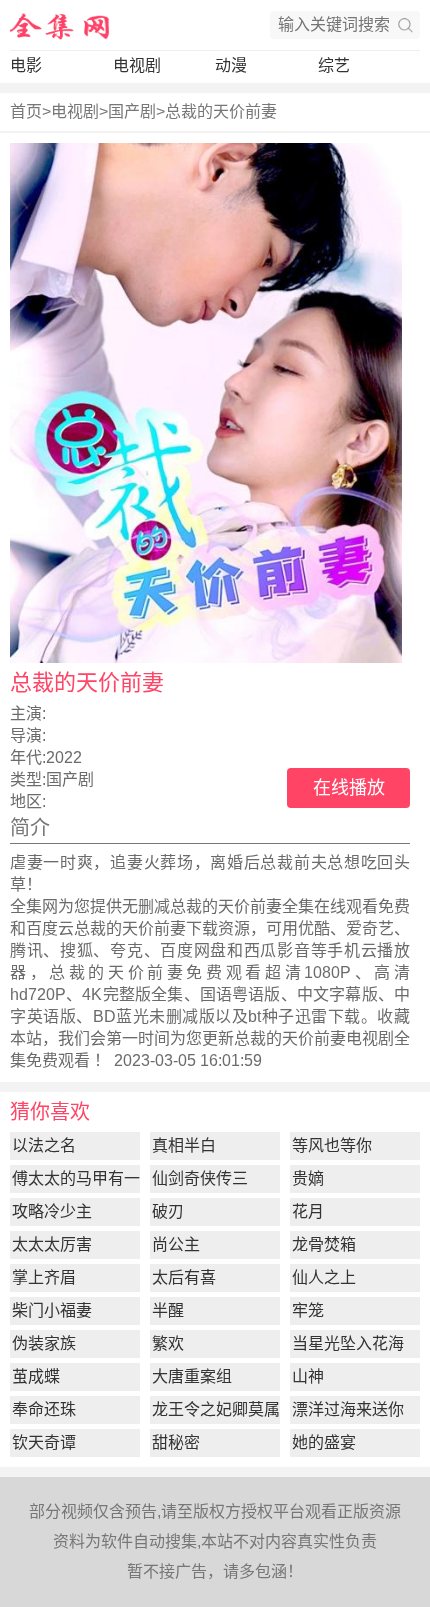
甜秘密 (176, 1442)
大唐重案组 (192, 1376)
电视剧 (137, 65)
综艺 (334, 65)
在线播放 (349, 788)
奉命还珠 (44, 1409)
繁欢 (168, 1343)
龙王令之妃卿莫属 (216, 1409)
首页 (26, 111)
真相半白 (184, 1145)
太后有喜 (184, 1277)
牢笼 (308, 1310)
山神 (308, 1376)
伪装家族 (44, 1343)
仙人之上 (324, 1277)
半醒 (168, 1310)
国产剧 (132, 111)
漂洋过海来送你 (348, 1409)
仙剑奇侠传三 (200, 1178)
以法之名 (44, 1145)
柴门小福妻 (52, 1310)
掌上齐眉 (44, 1277)
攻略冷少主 (52, 1211)
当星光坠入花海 (348, 1343)
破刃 (168, 1211)
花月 (308, 1211)
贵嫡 (308, 1178)
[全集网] (60, 25)
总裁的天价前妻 (221, 111)
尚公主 (176, 1244)
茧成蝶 (36, 1376)
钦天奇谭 (44, 1442)
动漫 (231, 65)
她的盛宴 (324, 1442)
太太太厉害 (52, 1244)
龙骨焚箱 (324, 1244)
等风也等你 (332, 1145)
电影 (26, 65)
